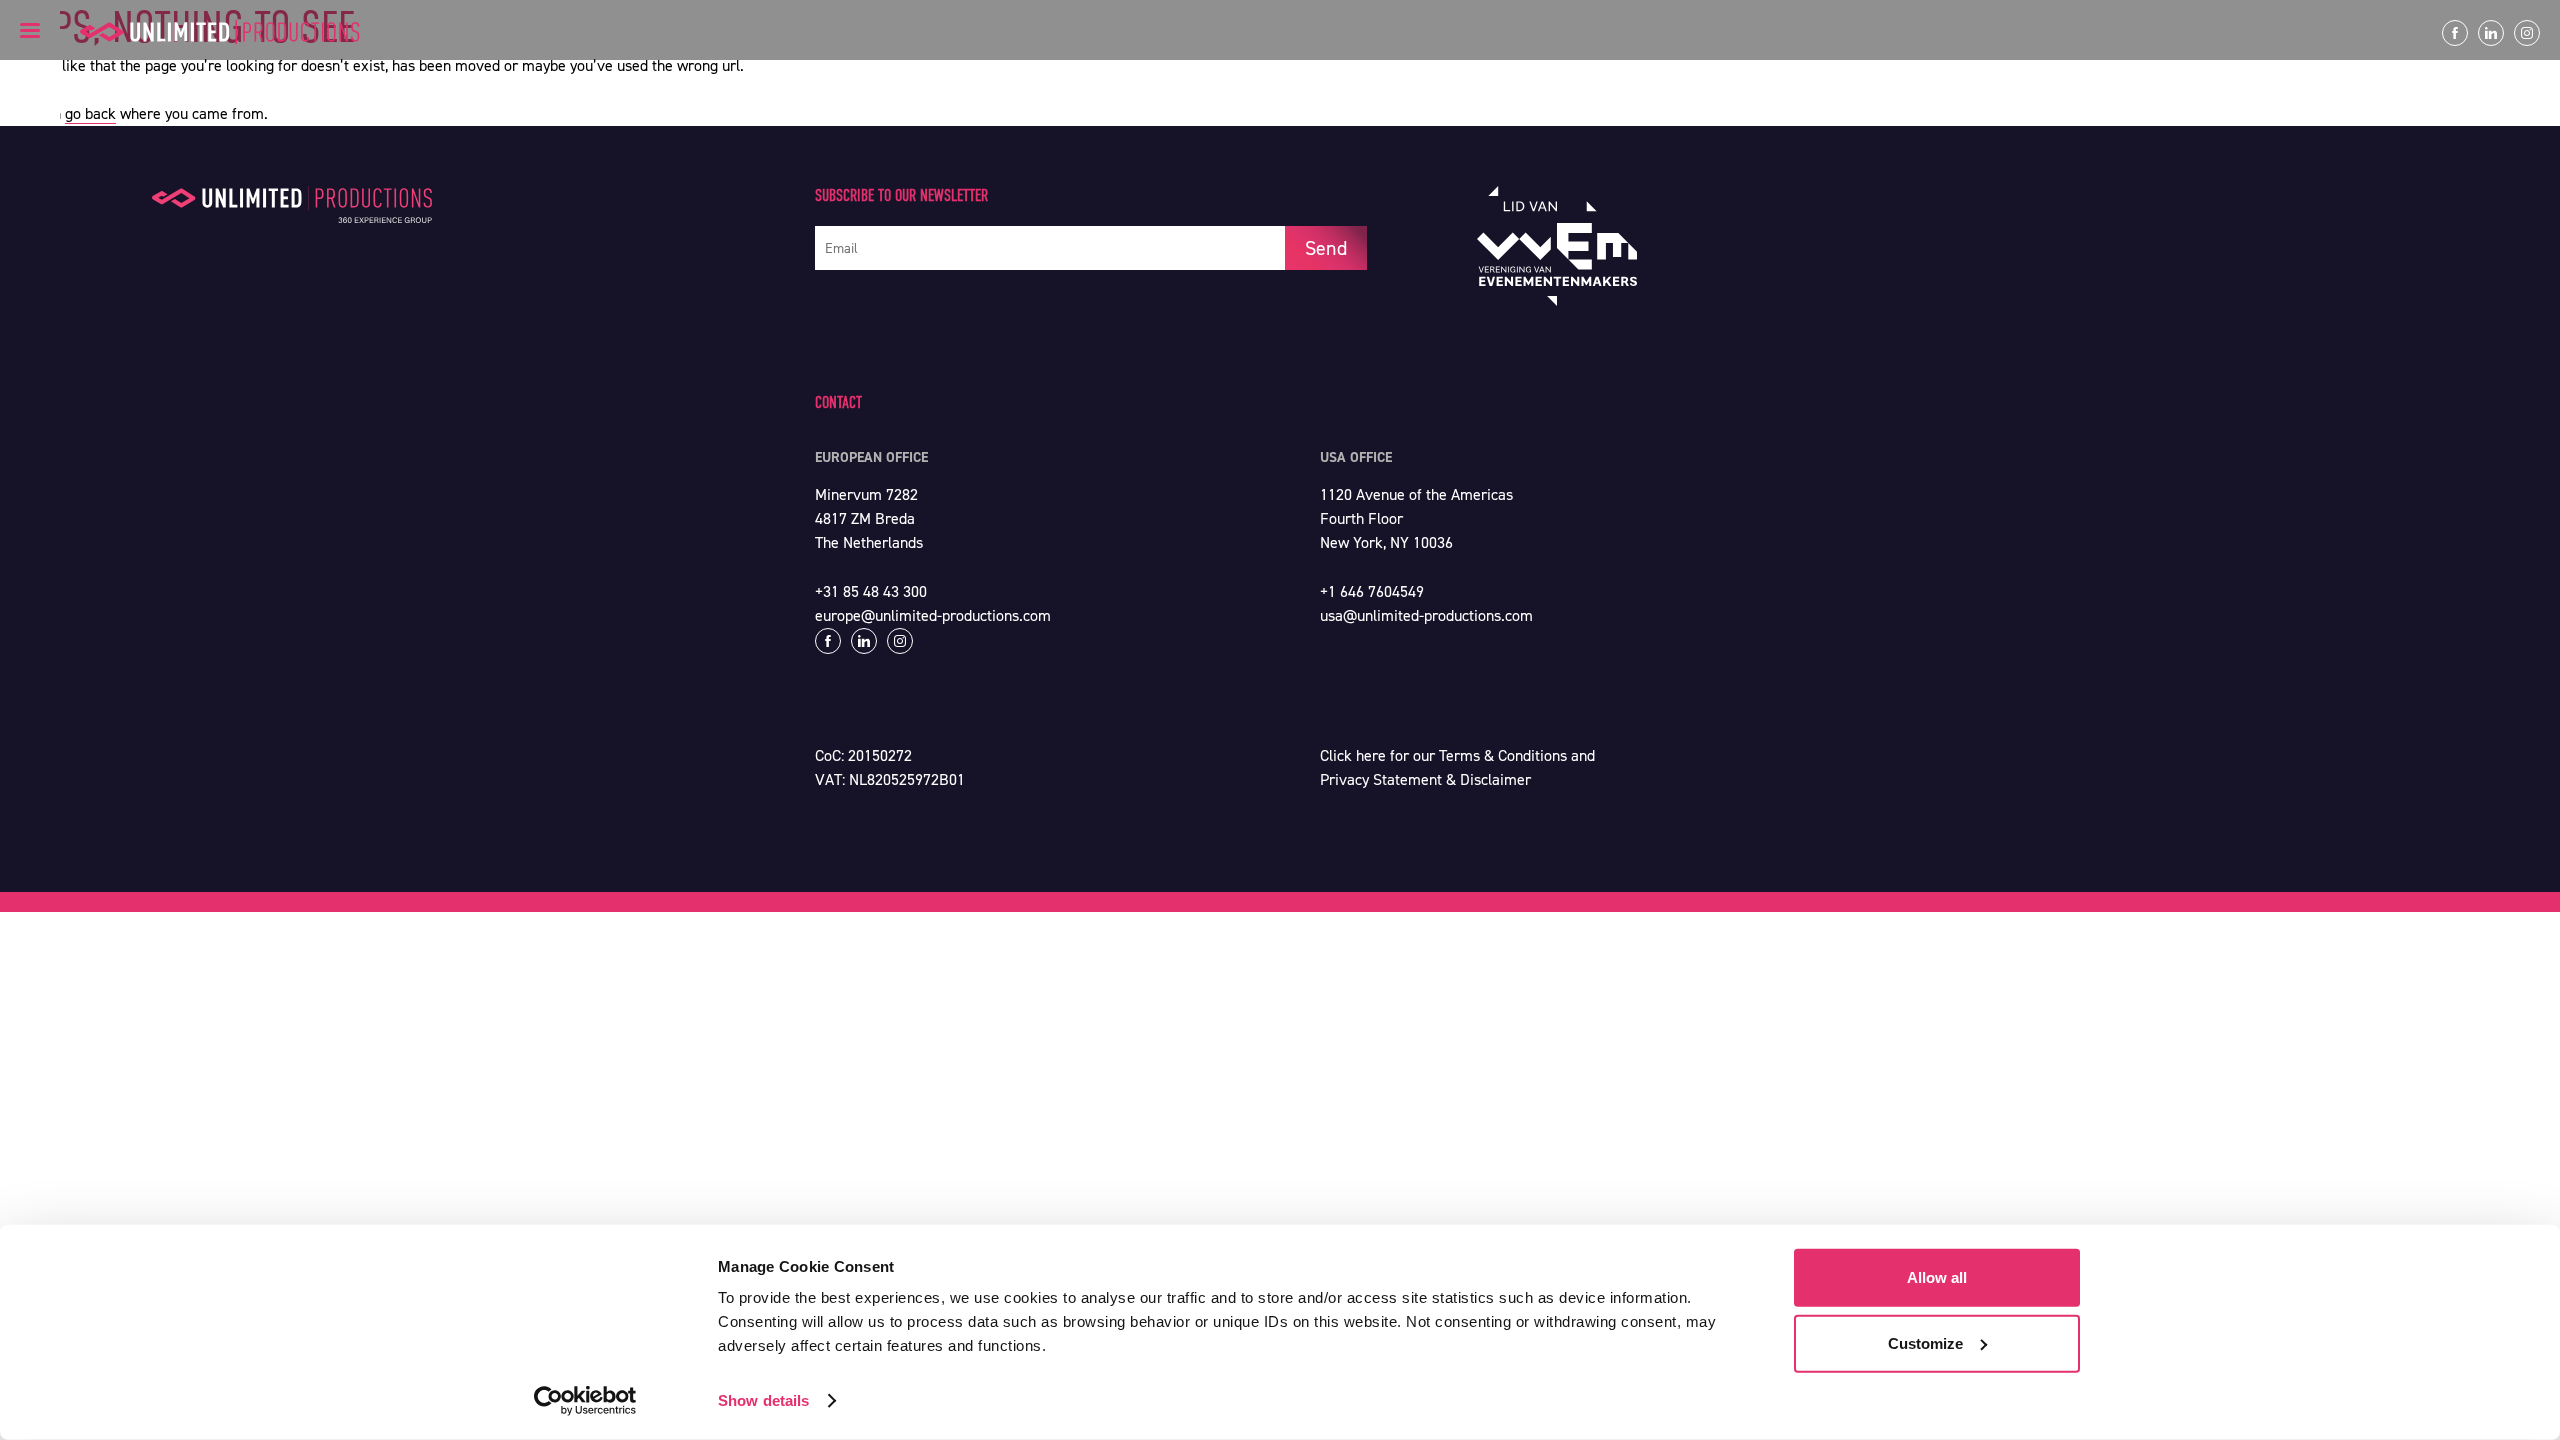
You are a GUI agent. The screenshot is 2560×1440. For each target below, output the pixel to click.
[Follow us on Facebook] (2455, 33)
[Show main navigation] (30, 30)
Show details (763, 1400)
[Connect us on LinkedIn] (2491, 33)
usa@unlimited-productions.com (1426, 615)
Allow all (1937, 1277)
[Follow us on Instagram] (2527, 33)
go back (90, 113)
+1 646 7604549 (1372, 591)
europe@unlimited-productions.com (933, 615)
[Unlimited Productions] (220, 32)
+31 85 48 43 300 (871, 591)
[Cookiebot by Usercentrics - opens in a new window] (585, 1401)
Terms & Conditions (1503, 755)
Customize (1925, 1342)
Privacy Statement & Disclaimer (1425, 779)
